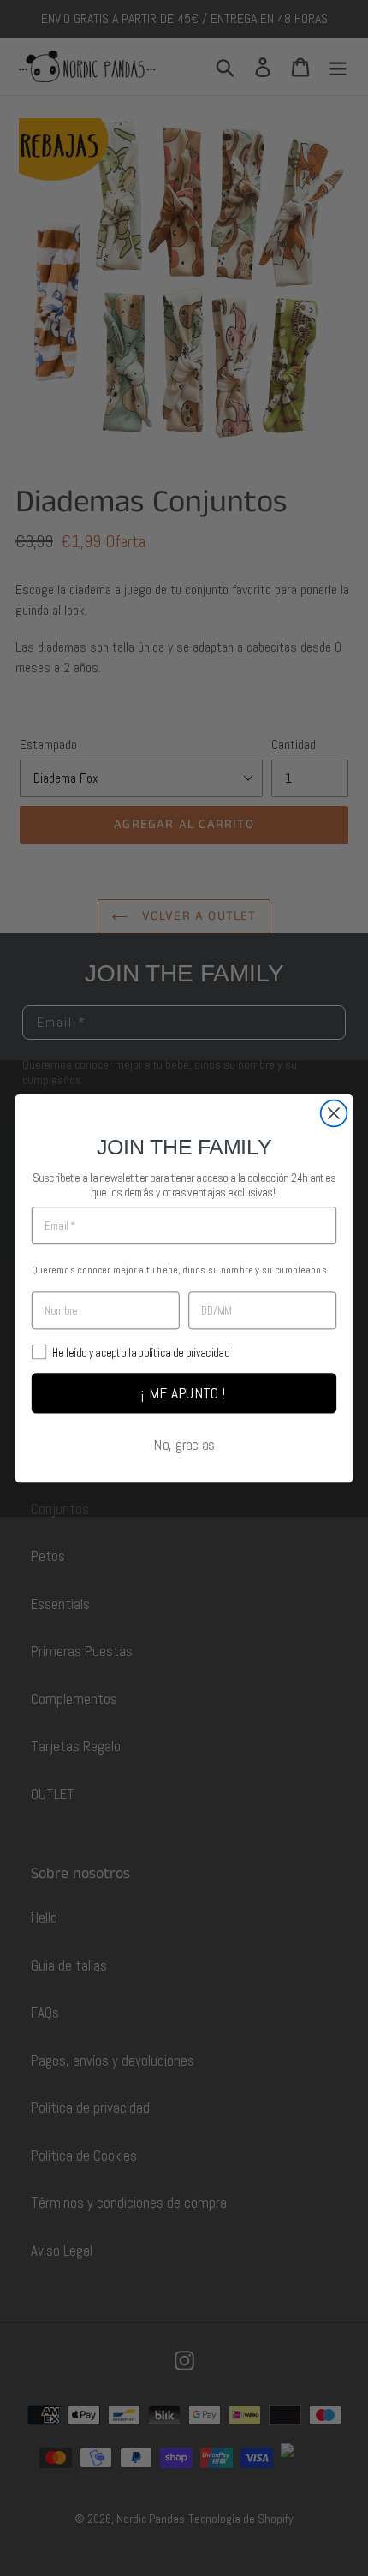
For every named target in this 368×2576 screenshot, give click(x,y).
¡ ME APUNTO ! (184, 1393)
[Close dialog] (334, 1113)
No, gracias (184, 1444)
